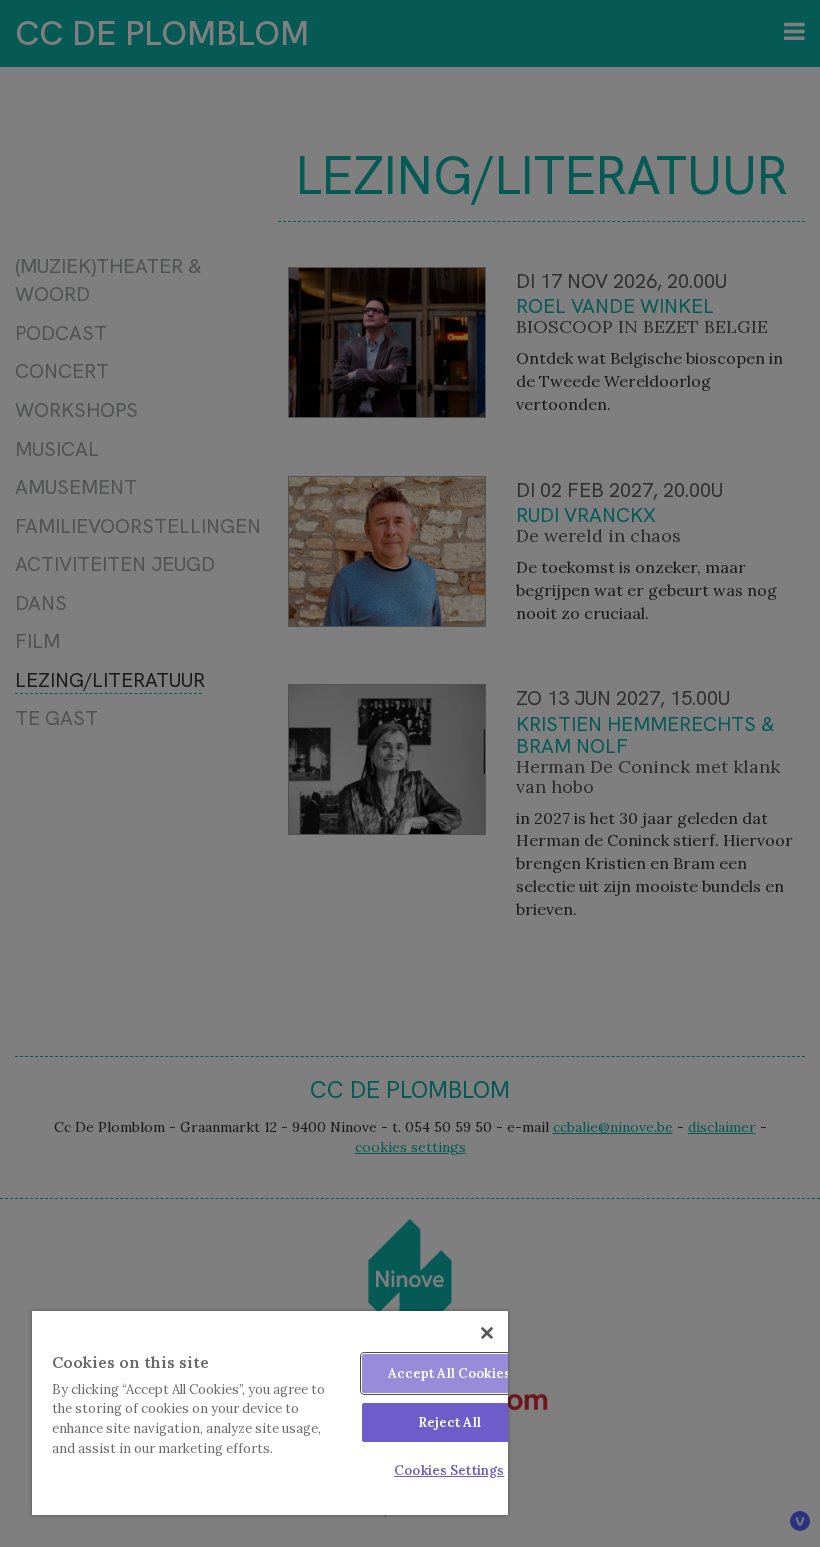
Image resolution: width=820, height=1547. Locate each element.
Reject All (449, 1422)
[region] (270, 1413)
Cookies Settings (449, 1470)
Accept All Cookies (449, 1373)
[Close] (487, 1333)
